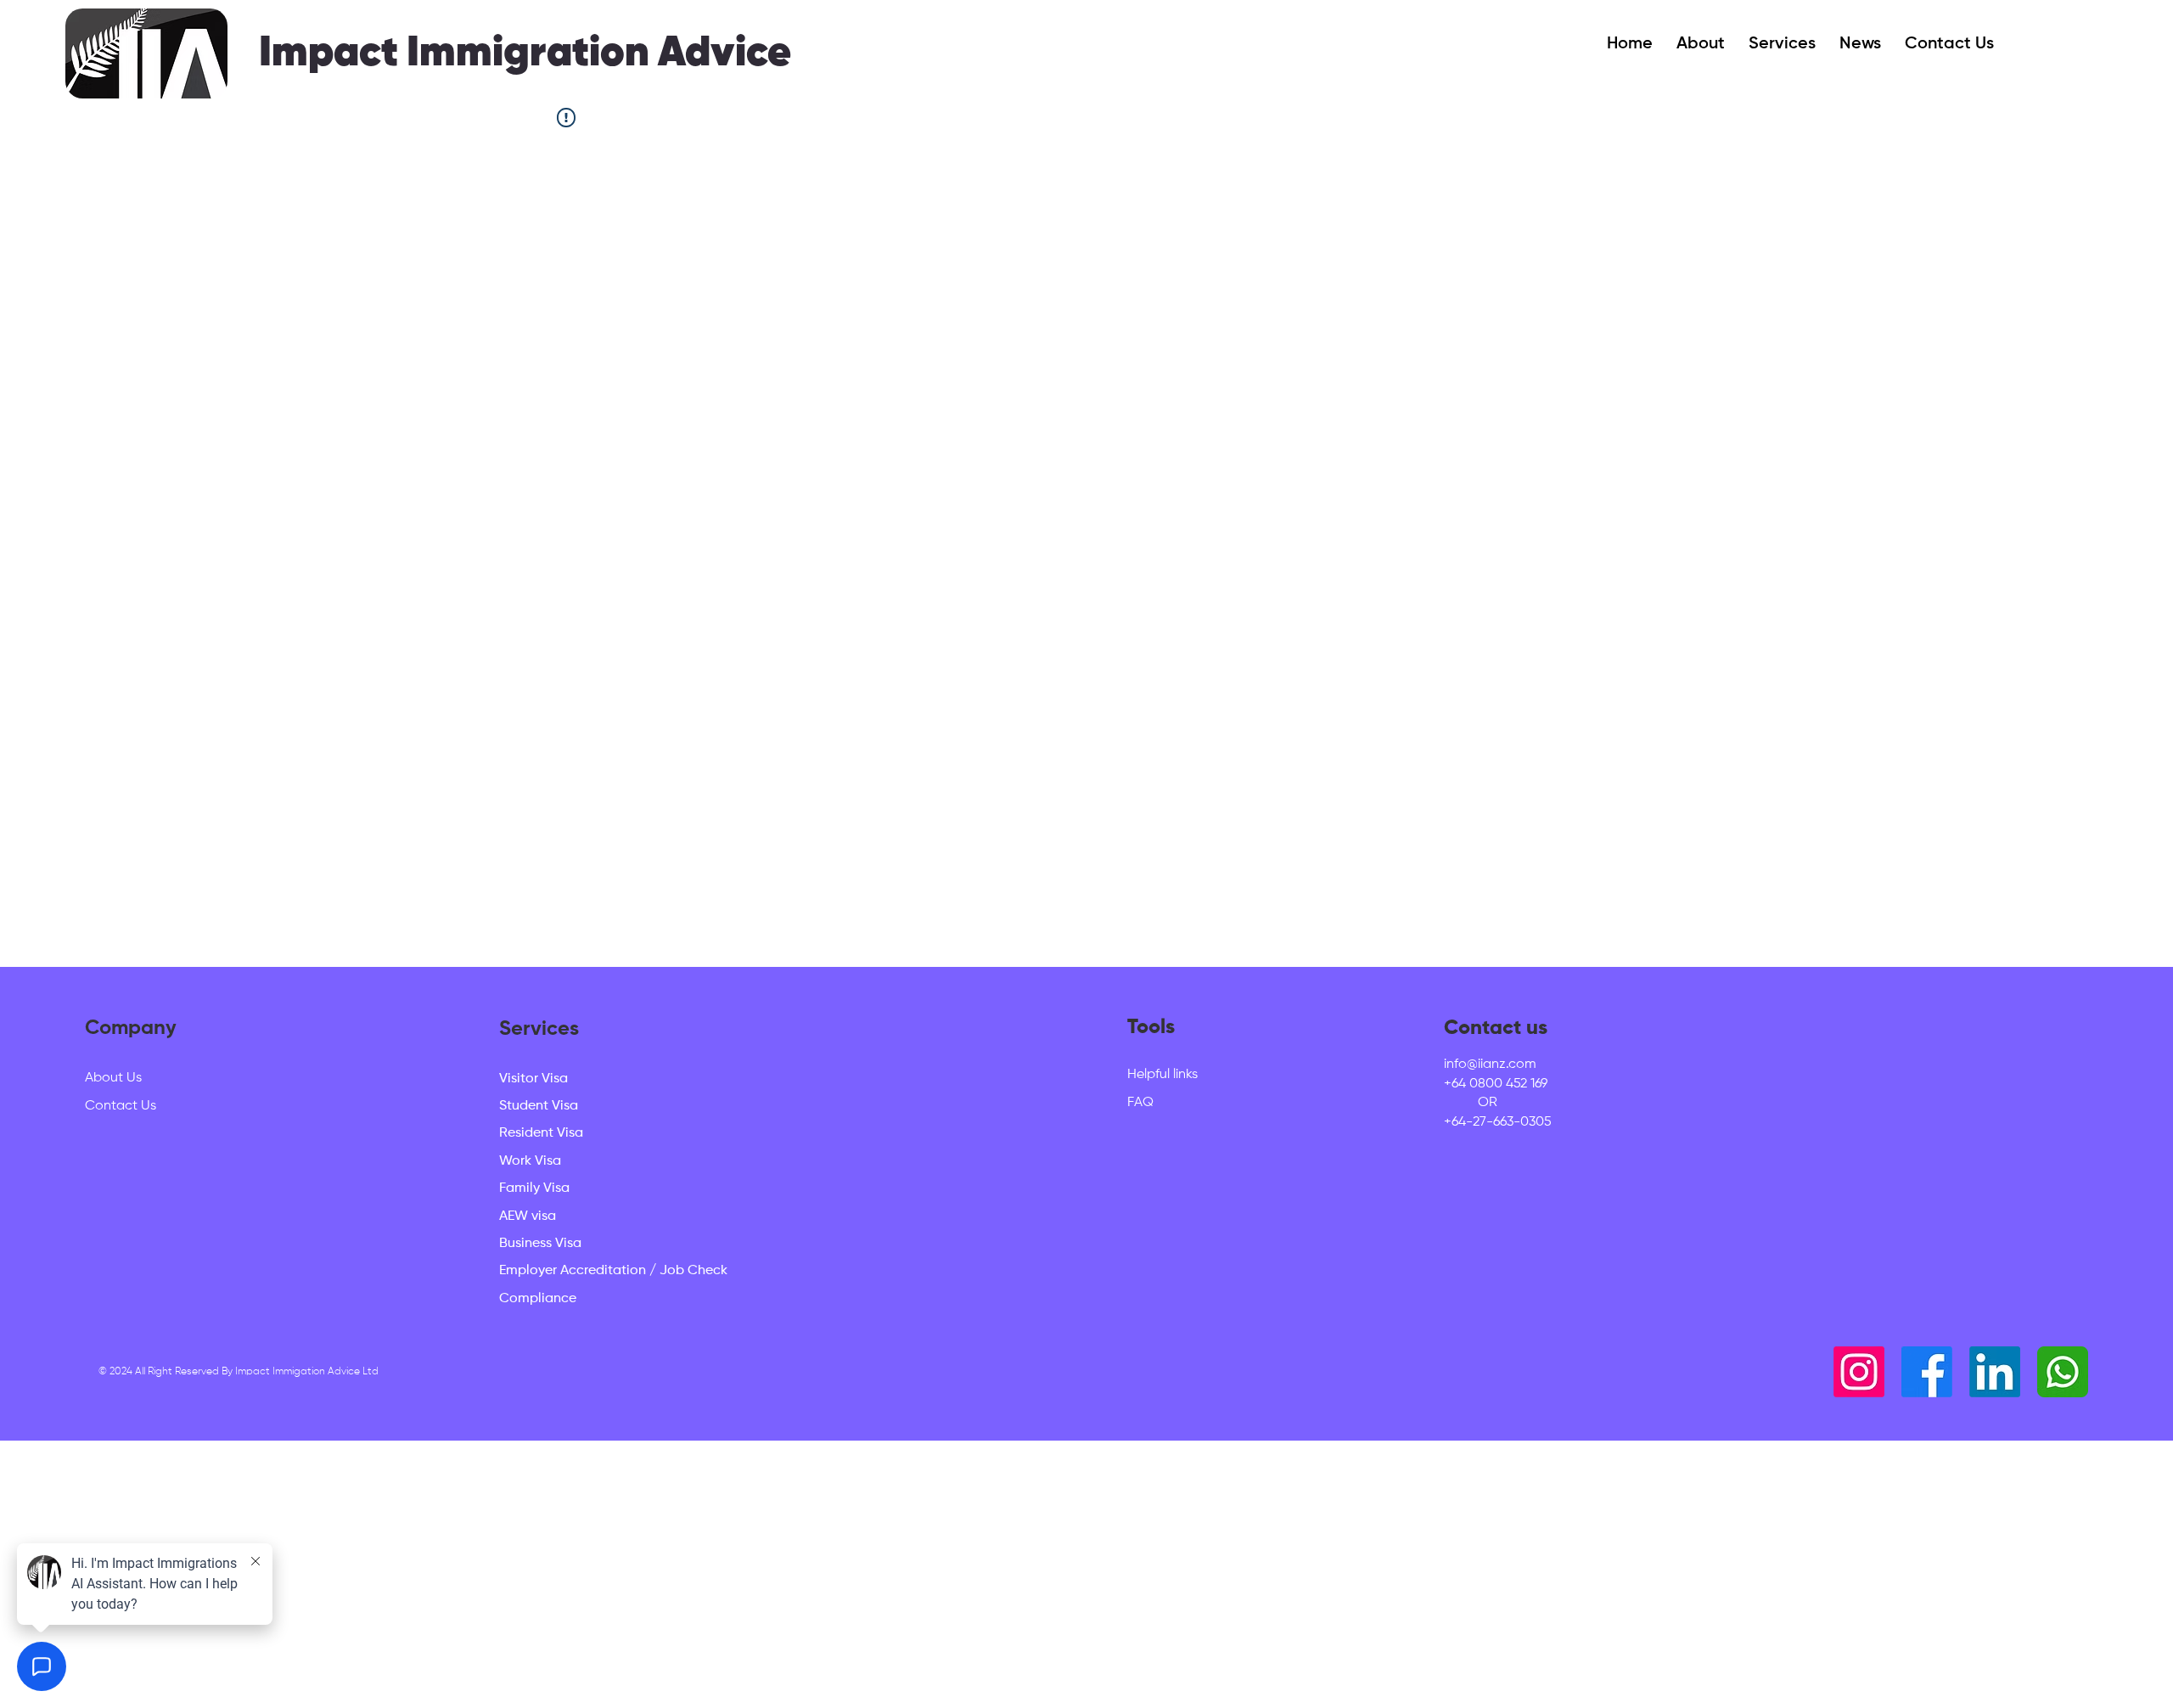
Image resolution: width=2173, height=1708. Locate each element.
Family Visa (534, 1188)
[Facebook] (1927, 1372)
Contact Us (121, 1106)
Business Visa (540, 1244)
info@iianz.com (1490, 1065)
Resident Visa (541, 1133)
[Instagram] (1859, 1372)
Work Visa (530, 1161)
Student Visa (539, 1106)
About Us (113, 1078)
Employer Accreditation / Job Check (613, 1271)
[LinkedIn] (1995, 1372)
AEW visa (528, 1216)
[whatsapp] (2063, 1372)
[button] (1701, 44)
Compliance (538, 1299)
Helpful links (1162, 1075)
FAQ (1140, 1103)
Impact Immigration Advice (525, 53)
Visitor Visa (533, 1079)
